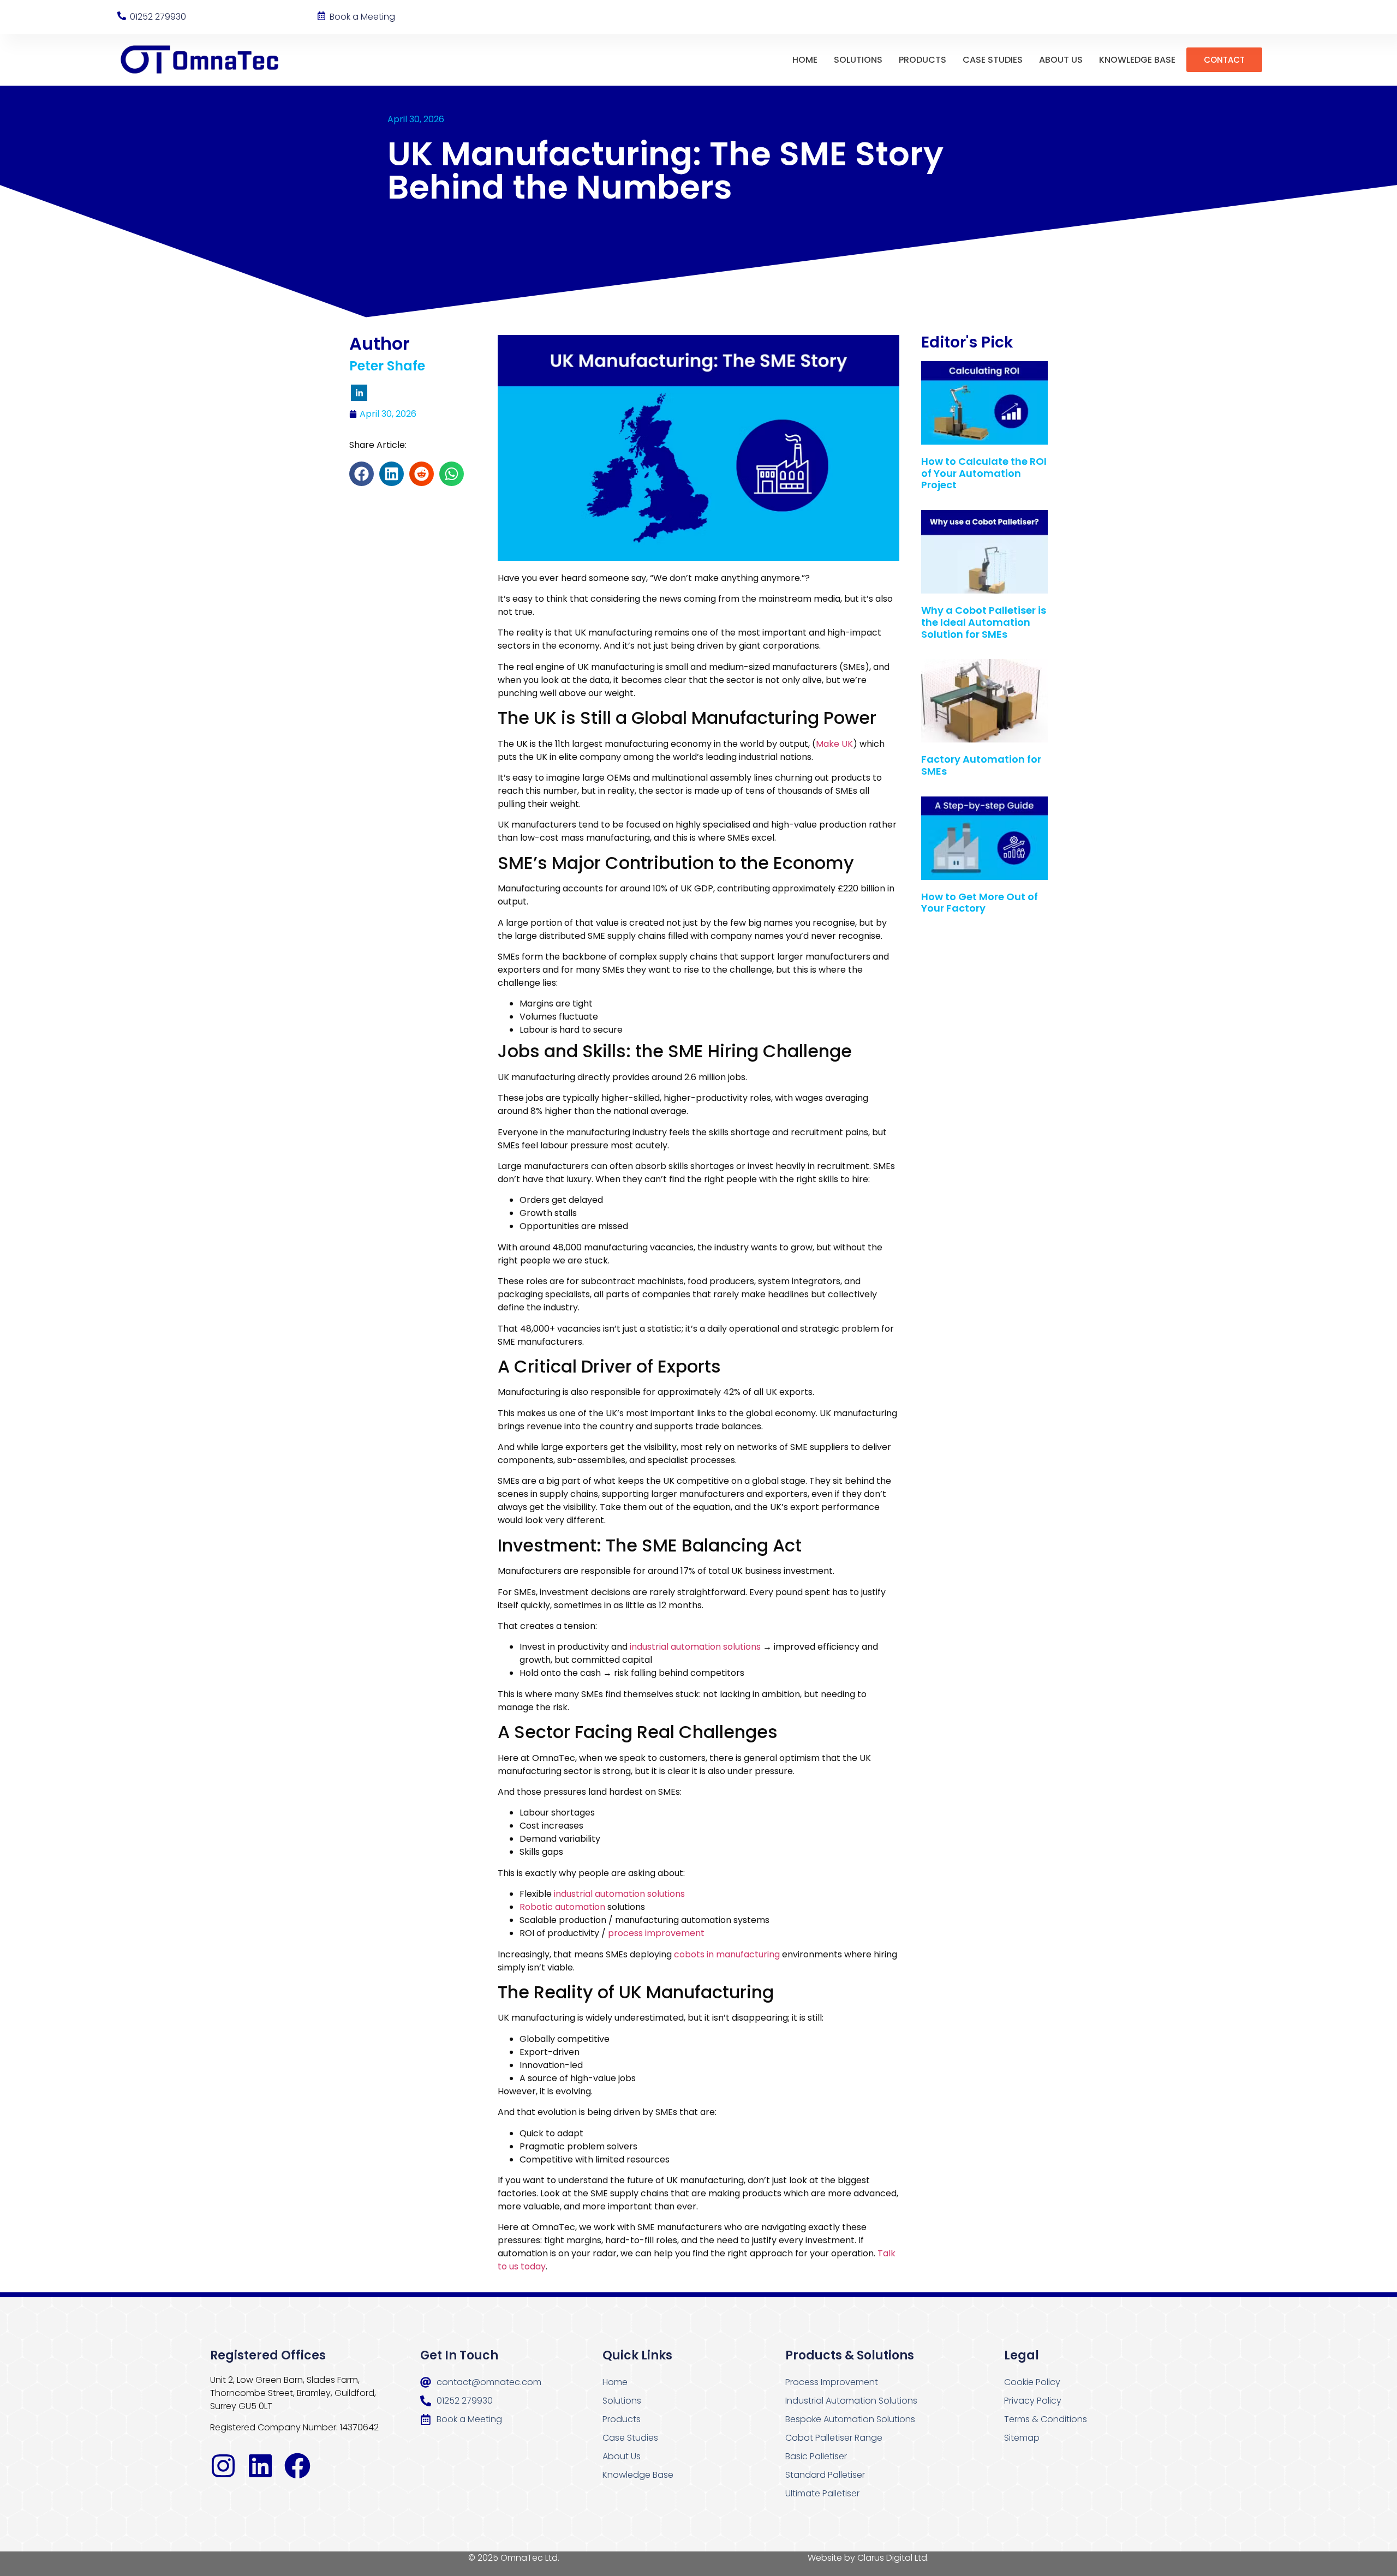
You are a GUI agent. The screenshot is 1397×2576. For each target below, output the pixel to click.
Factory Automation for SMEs (981, 765)
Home (805, 60)
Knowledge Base (1137, 60)
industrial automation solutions (695, 1647)
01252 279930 (158, 17)
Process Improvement (832, 2382)
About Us (1061, 60)
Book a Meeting (362, 17)
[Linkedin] (260, 2466)
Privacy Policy (1033, 2401)
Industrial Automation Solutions (851, 2401)
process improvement (656, 1933)
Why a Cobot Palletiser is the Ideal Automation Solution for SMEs (984, 622)
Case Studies (993, 60)
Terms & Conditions (1046, 2419)
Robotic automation (562, 1907)
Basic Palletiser (816, 2456)
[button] (362, 474)
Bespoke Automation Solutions (850, 2419)
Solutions (858, 60)
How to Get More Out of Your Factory (980, 903)
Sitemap (1022, 2438)
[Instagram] (223, 2466)
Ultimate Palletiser (822, 2493)
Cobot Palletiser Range (834, 2438)
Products (923, 60)
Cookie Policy (1032, 2382)
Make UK (834, 744)
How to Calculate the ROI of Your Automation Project (984, 473)
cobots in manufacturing (727, 1954)
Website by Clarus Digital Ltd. (868, 2558)
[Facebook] (297, 2466)
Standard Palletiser (825, 2475)
